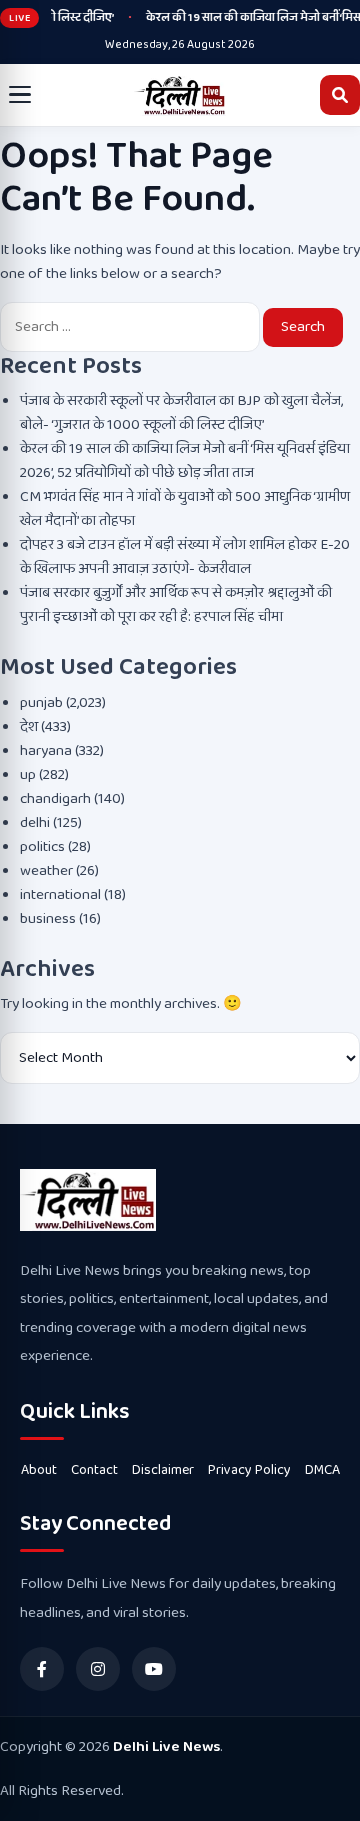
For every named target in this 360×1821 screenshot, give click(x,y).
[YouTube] (154, 1669)
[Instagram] (98, 1669)
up (28, 775)
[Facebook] (42, 1669)
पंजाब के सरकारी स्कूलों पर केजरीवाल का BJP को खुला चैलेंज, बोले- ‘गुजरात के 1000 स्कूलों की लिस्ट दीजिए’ (181, 413)
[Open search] (340, 95)
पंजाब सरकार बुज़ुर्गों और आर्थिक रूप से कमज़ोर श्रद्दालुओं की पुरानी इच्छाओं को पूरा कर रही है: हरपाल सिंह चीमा (176, 605)
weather (46, 871)
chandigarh (55, 799)
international (60, 895)
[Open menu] (20, 95)
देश (29, 727)
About (39, 1470)
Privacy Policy (249, 1470)
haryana (46, 751)
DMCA (322, 1470)
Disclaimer (163, 1470)
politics (42, 847)
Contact (94, 1470)
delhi (35, 823)
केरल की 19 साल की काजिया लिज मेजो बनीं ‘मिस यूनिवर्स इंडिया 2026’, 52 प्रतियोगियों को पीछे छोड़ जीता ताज (185, 461)
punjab (41, 703)
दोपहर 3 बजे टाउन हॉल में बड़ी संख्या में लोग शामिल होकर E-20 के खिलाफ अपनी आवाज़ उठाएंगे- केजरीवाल (185, 557)
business (48, 919)
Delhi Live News (166, 1747)
